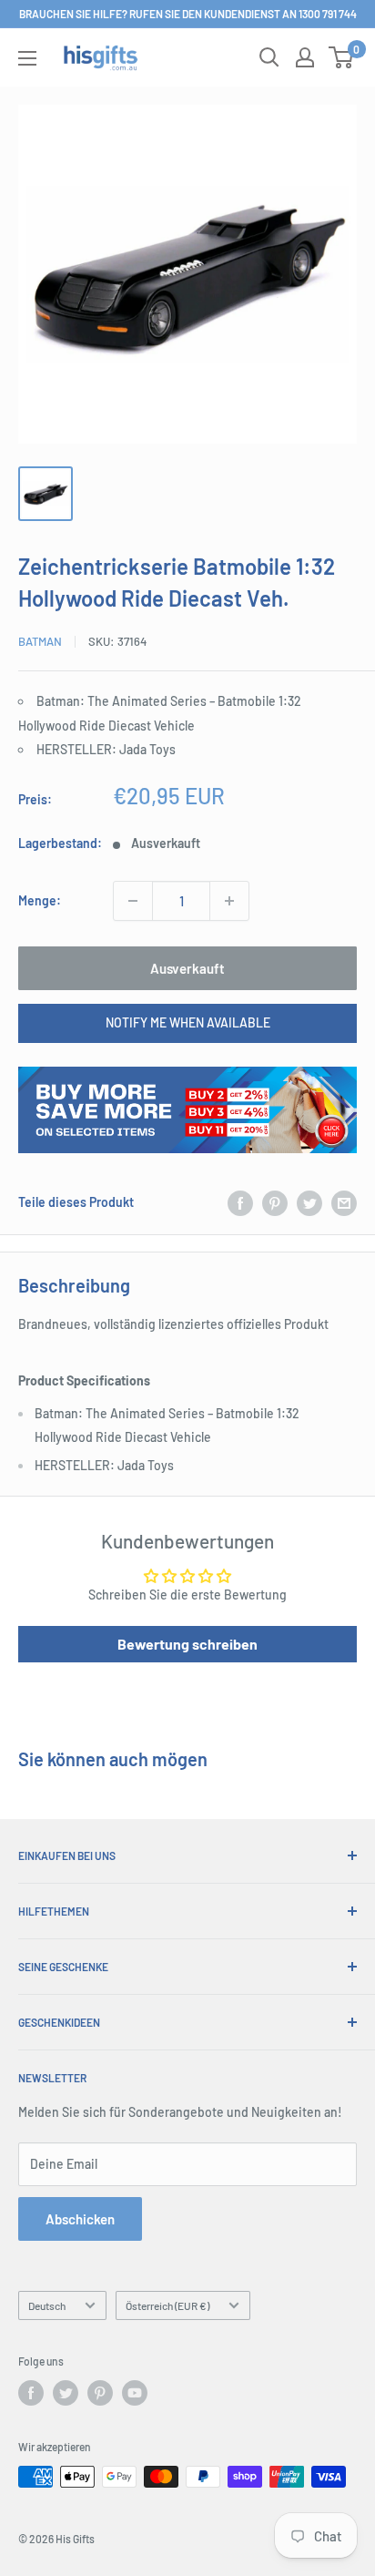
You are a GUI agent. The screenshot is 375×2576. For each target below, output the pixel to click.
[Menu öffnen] (27, 58)
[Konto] (305, 57)
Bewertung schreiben (187, 1644)
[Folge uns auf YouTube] (135, 2393)
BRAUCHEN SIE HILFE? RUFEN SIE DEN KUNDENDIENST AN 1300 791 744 (188, 14)
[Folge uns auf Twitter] (66, 2393)
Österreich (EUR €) (167, 2305)
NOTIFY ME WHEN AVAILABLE (188, 1022)
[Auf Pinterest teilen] (275, 1202)
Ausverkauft (187, 968)
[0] (342, 57)
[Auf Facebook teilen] (240, 1202)
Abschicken (80, 2219)
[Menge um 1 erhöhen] (229, 901)
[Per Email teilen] (344, 1202)
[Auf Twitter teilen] (309, 1202)
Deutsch (47, 2305)
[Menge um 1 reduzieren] (133, 901)
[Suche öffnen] (269, 57)
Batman (40, 641)
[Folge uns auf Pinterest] (100, 2393)
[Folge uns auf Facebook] (31, 2393)
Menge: (40, 900)
